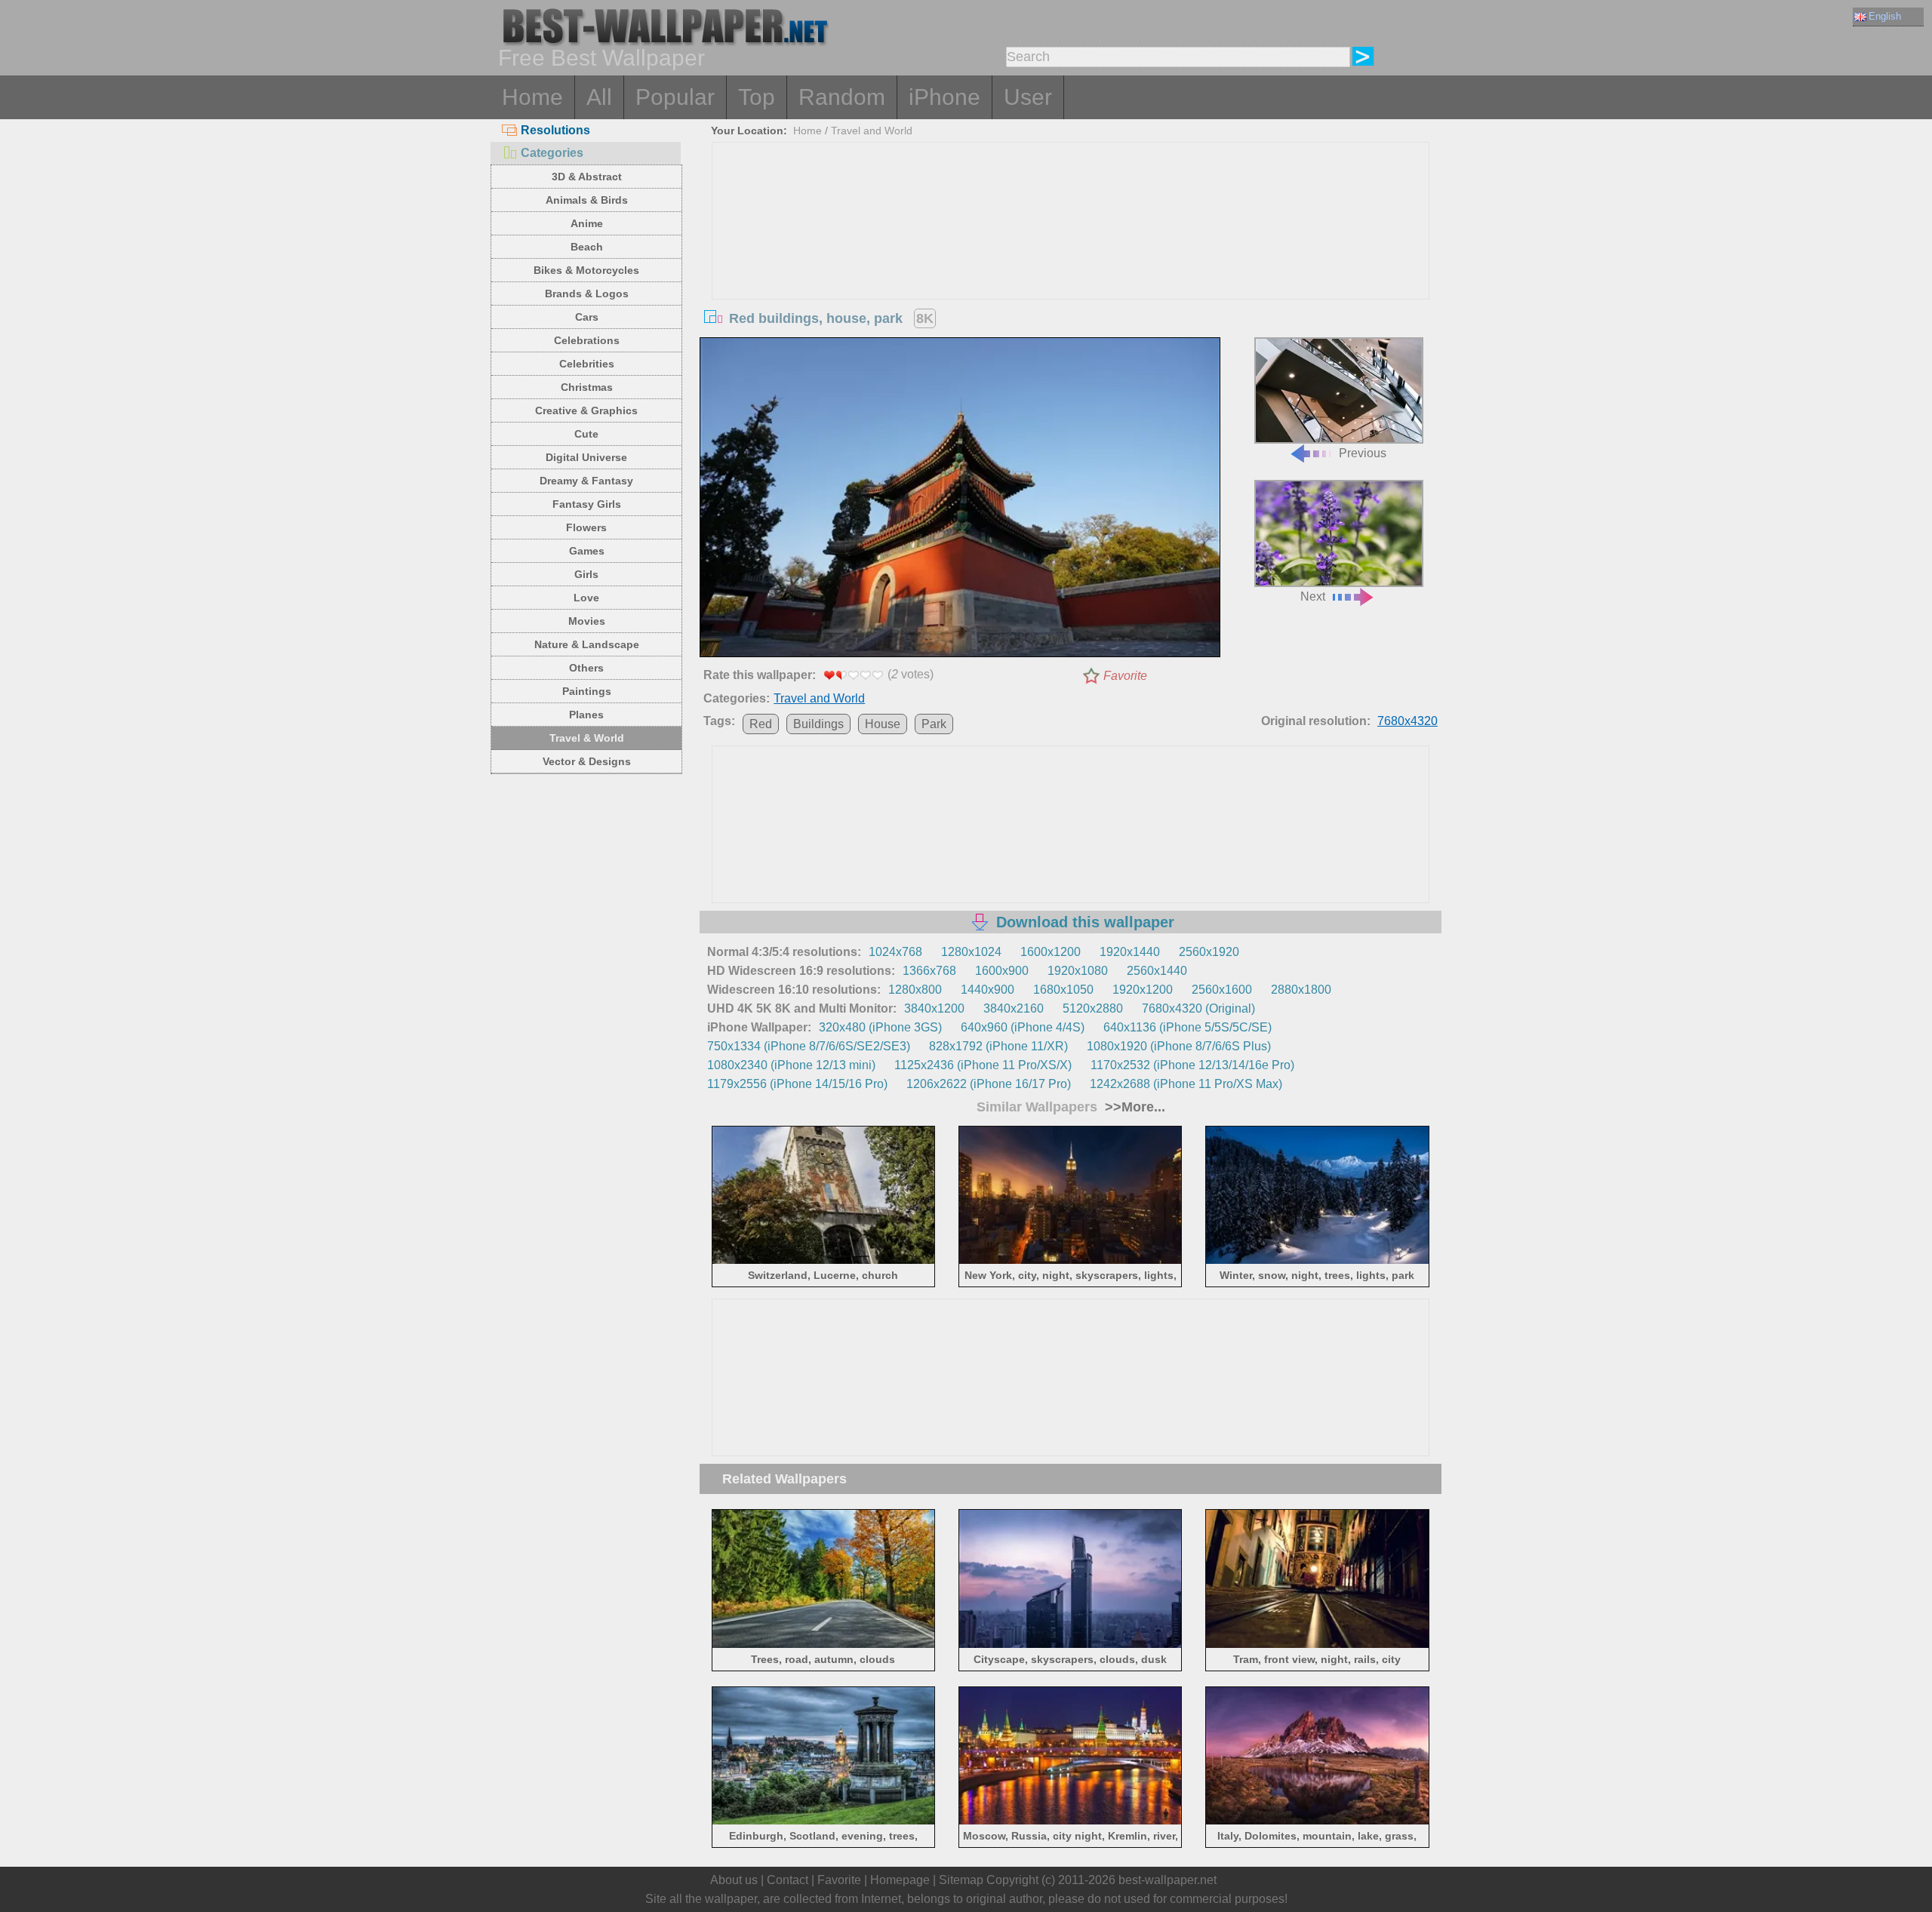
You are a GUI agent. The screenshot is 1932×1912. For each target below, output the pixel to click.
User (1028, 97)
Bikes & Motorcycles (586, 270)
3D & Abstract (587, 177)
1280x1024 (971, 952)
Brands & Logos (587, 294)
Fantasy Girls (587, 504)
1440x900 (988, 990)
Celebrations (587, 340)
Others (586, 668)
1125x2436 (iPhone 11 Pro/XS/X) (983, 1065)
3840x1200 (934, 1008)
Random (842, 97)
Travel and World (872, 131)
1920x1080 (1078, 971)
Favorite (1125, 676)
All (599, 97)
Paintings (587, 691)
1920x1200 (1143, 990)
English (1885, 16)
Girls (586, 574)
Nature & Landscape (587, 644)
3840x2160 (1014, 1008)
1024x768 (895, 952)
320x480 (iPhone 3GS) (880, 1027)
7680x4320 (1407, 721)
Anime (587, 223)
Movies (587, 621)
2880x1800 (1301, 990)
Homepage (900, 1880)
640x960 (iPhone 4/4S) (1023, 1027)
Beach (587, 247)
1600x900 (1002, 971)
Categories (552, 153)
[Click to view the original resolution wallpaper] (960, 500)
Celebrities (587, 364)
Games (587, 551)
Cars (587, 317)
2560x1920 (1209, 952)
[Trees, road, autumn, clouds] (824, 1645)
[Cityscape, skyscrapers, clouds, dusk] (1071, 1645)
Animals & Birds (587, 200)
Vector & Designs (587, 761)
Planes (586, 715)
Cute (586, 434)
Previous (1363, 453)
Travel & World (587, 738)
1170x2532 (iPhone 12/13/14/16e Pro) (1192, 1065)
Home (532, 97)
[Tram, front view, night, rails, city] (1317, 1645)
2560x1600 (1222, 990)
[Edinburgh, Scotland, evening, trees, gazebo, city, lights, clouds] (824, 1822)
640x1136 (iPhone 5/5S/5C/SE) (1188, 1027)
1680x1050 (1063, 990)
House (883, 724)
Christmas (587, 387)
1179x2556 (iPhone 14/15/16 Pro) (797, 1084)
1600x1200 (1051, 952)
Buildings (818, 724)
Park (934, 724)
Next (1313, 596)
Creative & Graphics (586, 410)
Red (761, 724)
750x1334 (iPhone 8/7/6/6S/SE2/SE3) (809, 1046)
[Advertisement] (1071, 256)
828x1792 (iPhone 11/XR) (998, 1046)
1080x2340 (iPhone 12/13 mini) (791, 1065)
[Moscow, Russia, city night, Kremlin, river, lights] (1071, 1822)
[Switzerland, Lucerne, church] (824, 1261)
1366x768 (929, 971)
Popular (675, 97)
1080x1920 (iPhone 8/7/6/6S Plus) (1179, 1046)
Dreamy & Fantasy (586, 481)
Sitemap (961, 1880)
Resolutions (555, 130)
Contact (788, 1880)
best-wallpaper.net (1168, 1880)
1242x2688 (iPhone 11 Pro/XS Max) (1186, 1084)
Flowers (586, 527)
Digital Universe (586, 457)
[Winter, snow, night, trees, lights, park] (1317, 1261)
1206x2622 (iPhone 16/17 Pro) (989, 1084)
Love (586, 598)
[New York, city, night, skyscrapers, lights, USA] (1071, 1261)
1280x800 (915, 990)
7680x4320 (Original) (1198, 1008)
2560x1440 (1157, 971)
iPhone (944, 97)
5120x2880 (1093, 1008)
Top (757, 97)
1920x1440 (1130, 952)
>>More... (1133, 1107)
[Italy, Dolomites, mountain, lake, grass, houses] (1317, 1822)
